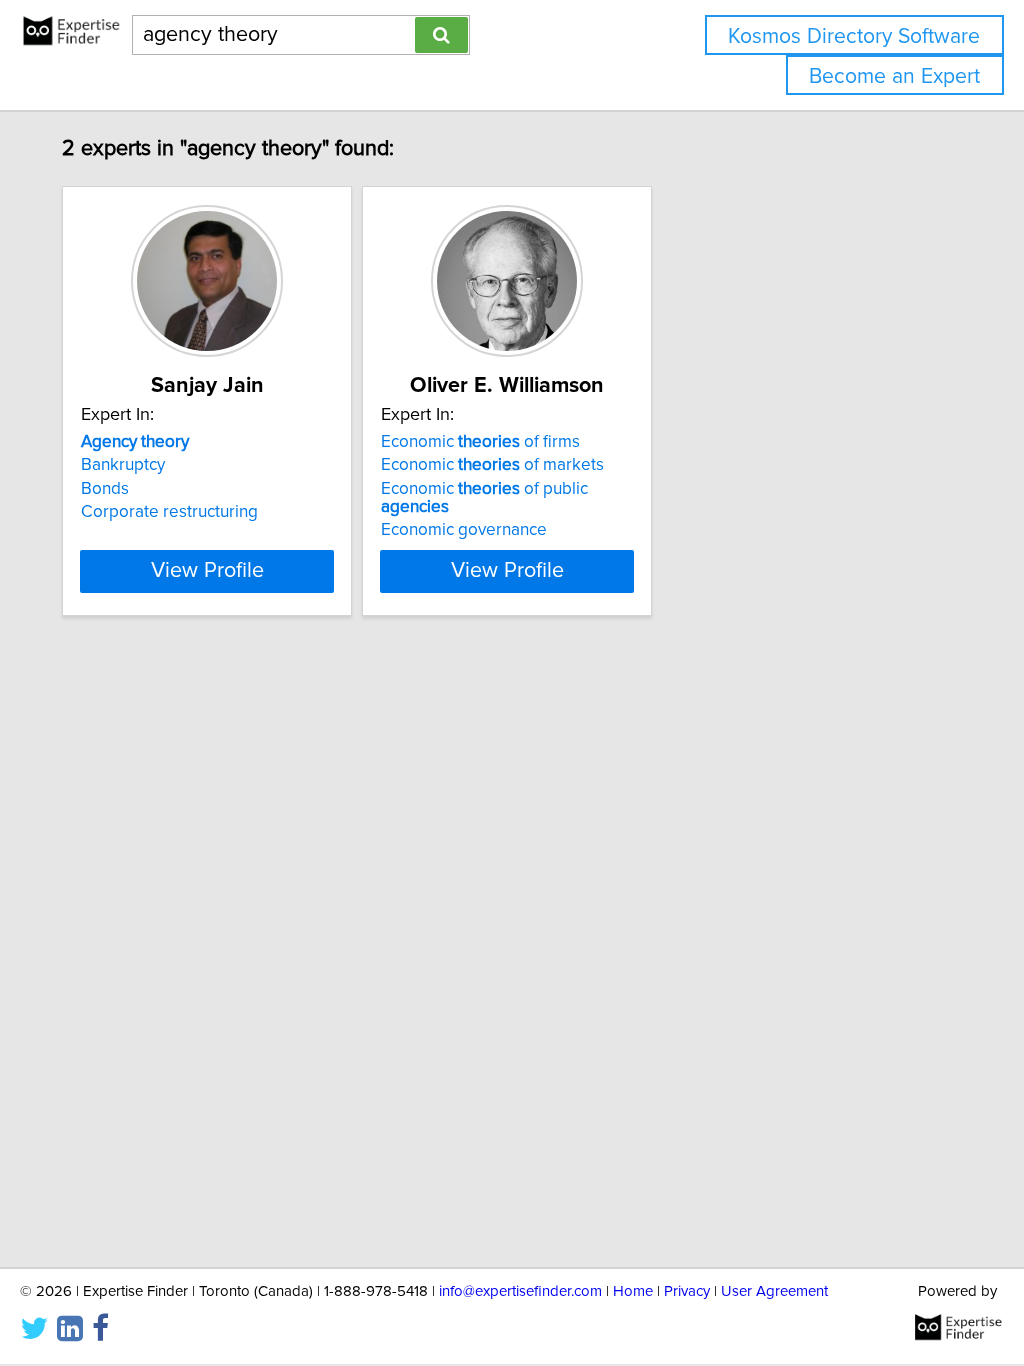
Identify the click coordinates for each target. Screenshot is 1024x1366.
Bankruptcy (123, 465)
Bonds (105, 489)
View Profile (207, 571)
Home (633, 1291)
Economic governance (464, 530)
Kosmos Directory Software (854, 36)
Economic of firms (480, 442)
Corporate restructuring (169, 512)
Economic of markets (492, 465)
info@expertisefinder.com (520, 1291)
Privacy (687, 1291)
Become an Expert (894, 76)
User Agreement (774, 1291)
